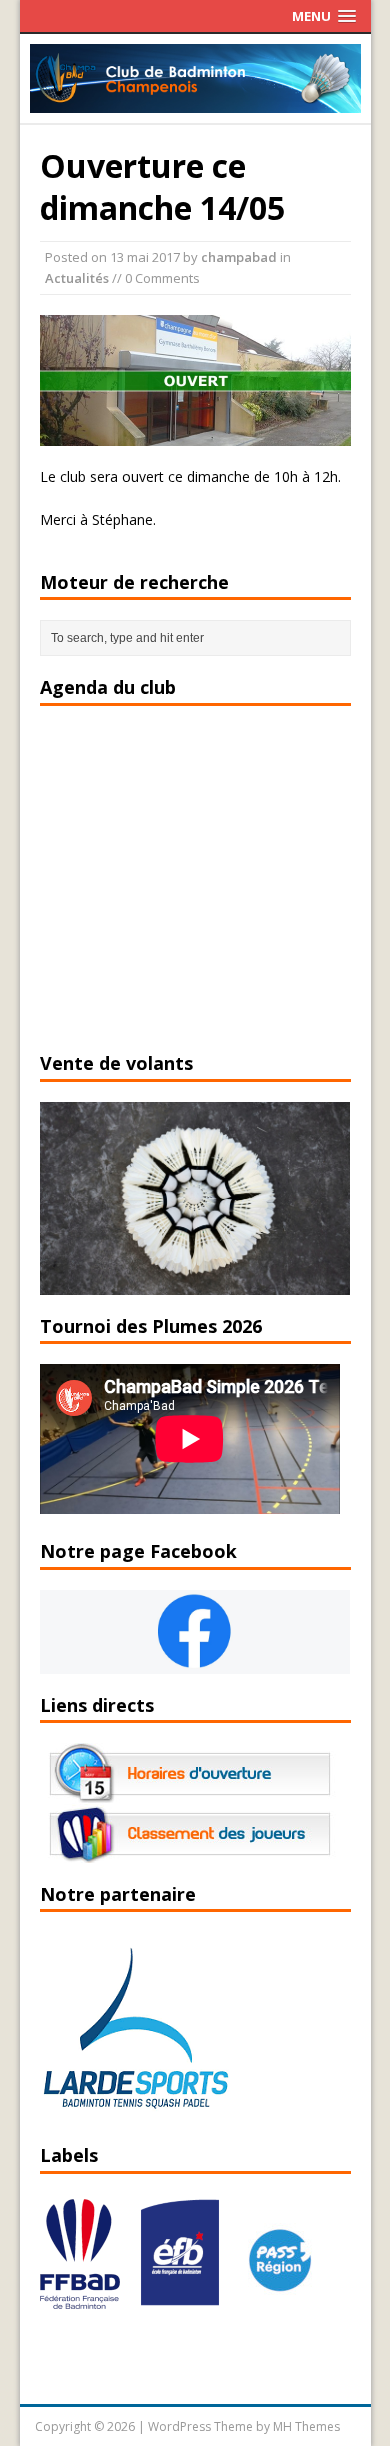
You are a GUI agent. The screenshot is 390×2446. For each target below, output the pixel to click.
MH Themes (306, 2426)
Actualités (77, 278)
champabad (239, 257)
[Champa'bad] (195, 101)
